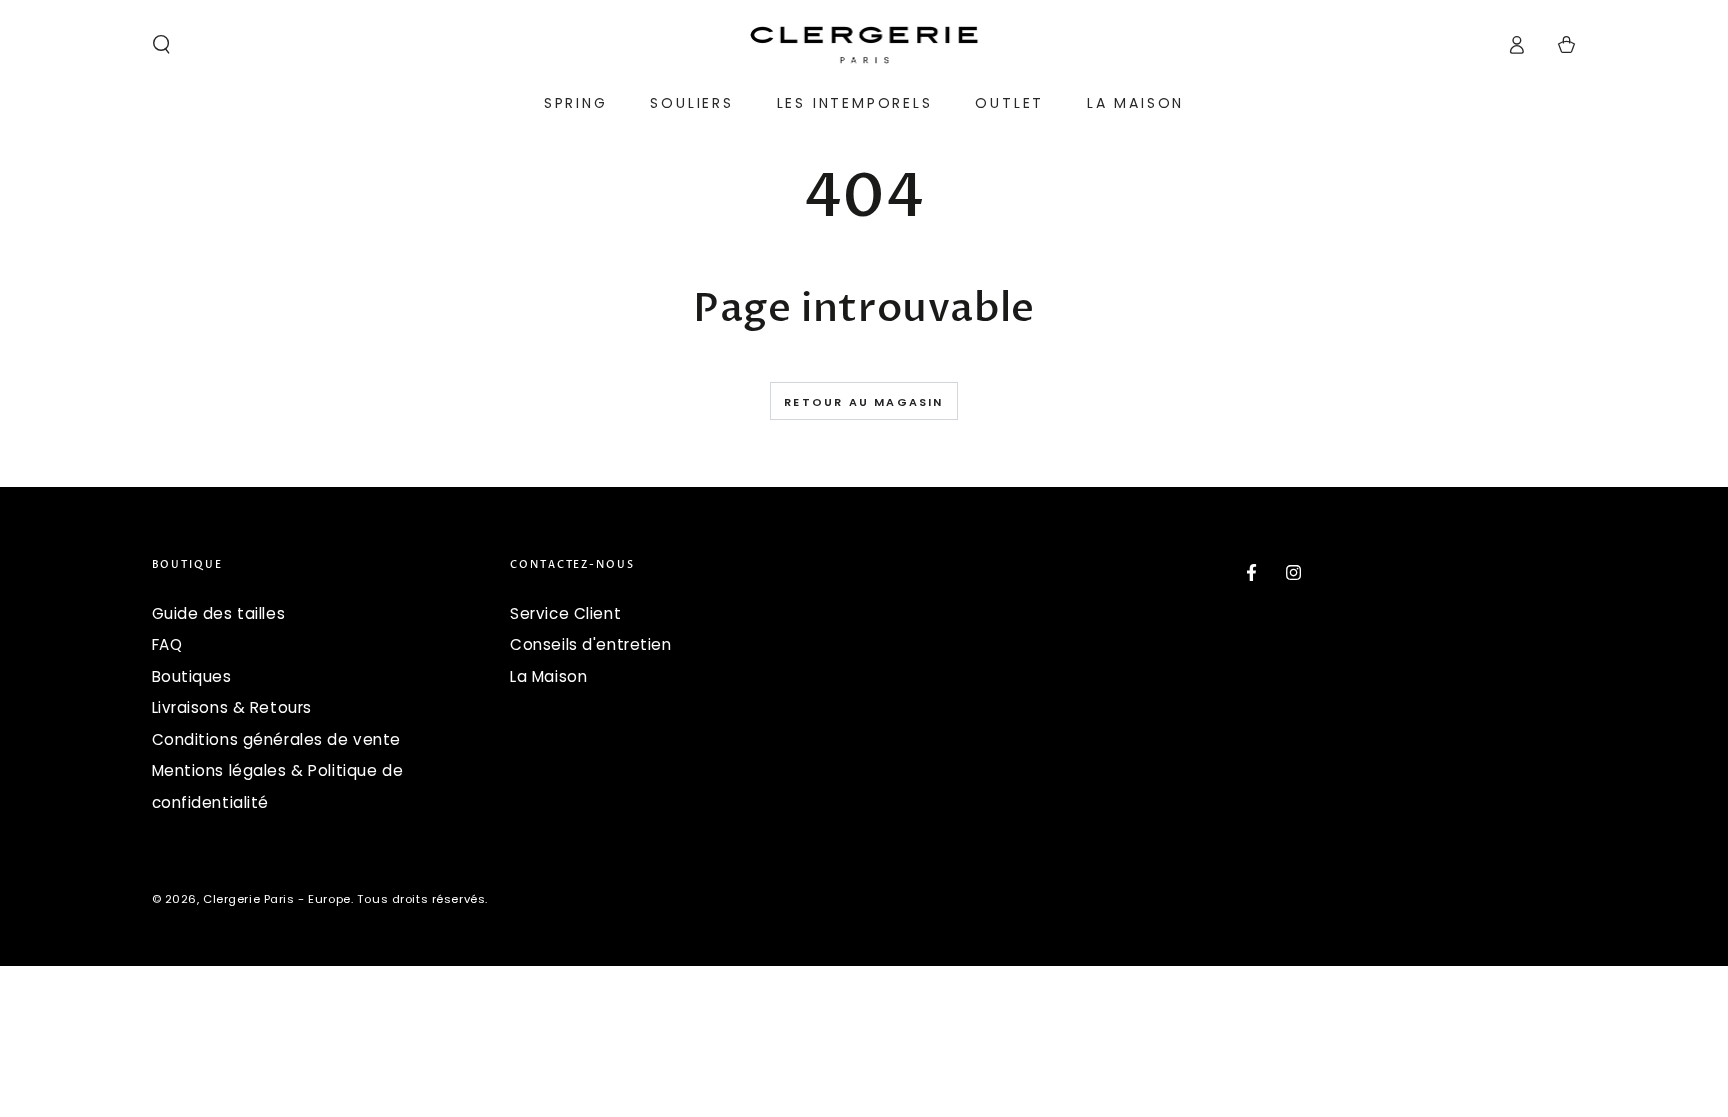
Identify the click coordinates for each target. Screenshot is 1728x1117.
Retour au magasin (863, 402)
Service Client (565, 613)
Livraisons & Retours (232, 707)
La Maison (548, 676)
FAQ (167, 644)
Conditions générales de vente (277, 739)
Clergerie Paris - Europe (277, 899)
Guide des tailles (219, 613)
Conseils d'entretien (590, 644)
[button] (161, 45)
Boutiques (192, 676)
